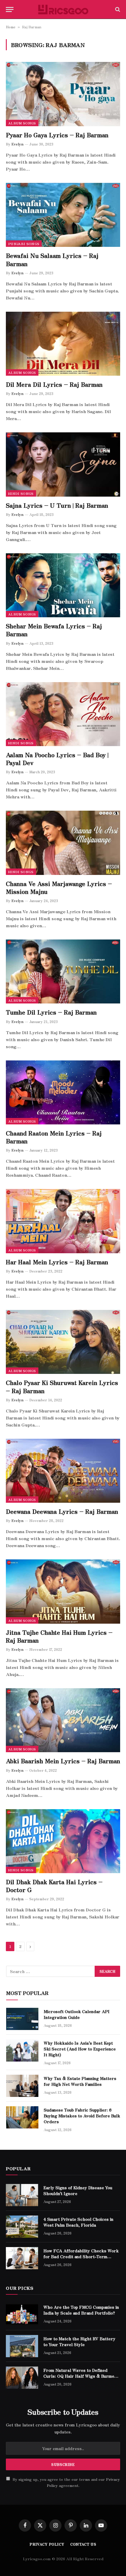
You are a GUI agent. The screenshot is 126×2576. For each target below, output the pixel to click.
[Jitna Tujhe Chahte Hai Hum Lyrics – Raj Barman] (63, 1591)
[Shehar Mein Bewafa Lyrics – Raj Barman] (63, 585)
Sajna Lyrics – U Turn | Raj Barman (57, 505)
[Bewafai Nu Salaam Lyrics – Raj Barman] (63, 215)
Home (11, 27)
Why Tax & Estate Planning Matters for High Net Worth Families (80, 2081)
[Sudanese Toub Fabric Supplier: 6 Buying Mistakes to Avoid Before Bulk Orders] (22, 2117)
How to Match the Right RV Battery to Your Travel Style (79, 2341)
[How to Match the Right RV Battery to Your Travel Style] (22, 2346)
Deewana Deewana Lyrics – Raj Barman (62, 1511)
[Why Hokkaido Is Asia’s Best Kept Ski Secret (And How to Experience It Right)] (22, 2050)
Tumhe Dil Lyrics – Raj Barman (51, 1012)
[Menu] (10, 9)
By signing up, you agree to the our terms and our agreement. (66, 2482)
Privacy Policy (47, 2544)
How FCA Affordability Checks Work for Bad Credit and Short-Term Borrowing (81, 2256)
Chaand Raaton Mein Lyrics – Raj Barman (54, 1137)
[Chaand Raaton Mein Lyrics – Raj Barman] (63, 1092)
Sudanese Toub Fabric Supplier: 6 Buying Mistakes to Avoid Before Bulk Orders (82, 2116)
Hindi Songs (21, 493)
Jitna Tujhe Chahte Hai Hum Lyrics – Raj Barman (59, 1636)
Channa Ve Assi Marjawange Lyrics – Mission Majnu (59, 887)
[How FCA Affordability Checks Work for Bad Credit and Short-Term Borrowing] (22, 2258)
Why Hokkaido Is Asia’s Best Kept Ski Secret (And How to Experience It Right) (80, 2049)
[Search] (117, 9)
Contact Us (83, 2544)
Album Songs (22, 123)
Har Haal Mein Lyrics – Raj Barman (57, 1262)
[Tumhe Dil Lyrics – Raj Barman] (63, 971)
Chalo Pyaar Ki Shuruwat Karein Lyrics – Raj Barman (62, 1386)
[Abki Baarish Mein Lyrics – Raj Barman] (63, 1720)
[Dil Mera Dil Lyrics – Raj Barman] (63, 344)
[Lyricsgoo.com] (63, 9)
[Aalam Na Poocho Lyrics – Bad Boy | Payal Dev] (63, 714)
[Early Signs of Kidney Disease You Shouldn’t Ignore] (22, 2195)
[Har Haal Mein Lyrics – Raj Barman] (63, 1221)
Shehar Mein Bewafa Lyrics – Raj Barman (54, 630)
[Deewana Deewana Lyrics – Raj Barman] (63, 1471)
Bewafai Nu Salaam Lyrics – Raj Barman (52, 259)
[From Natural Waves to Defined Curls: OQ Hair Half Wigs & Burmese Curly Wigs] (22, 2378)
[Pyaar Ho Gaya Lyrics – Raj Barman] (63, 94)
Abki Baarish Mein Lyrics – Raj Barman (63, 1761)
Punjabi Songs (24, 244)
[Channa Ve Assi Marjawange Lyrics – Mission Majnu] (63, 843)
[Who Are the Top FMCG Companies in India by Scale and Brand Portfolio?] (22, 2315)
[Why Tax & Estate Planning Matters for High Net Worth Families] (22, 2086)
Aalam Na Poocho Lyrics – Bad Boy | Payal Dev (57, 759)
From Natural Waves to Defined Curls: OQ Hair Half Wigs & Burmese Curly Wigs (81, 2376)
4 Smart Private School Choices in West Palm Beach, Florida (78, 2222)
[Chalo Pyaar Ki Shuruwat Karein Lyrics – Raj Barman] (63, 1342)
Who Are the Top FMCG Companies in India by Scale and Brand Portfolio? (81, 2310)
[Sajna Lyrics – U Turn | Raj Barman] (63, 464)
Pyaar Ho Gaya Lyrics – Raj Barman (57, 135)
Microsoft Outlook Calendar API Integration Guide (77, 2014)
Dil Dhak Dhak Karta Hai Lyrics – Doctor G (54, 1886)
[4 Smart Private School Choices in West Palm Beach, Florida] (22, 2227)
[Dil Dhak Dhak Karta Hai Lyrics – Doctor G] (63, 1841)
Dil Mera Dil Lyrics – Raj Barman (54, 384)
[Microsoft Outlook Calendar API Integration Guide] (22, 2019)
